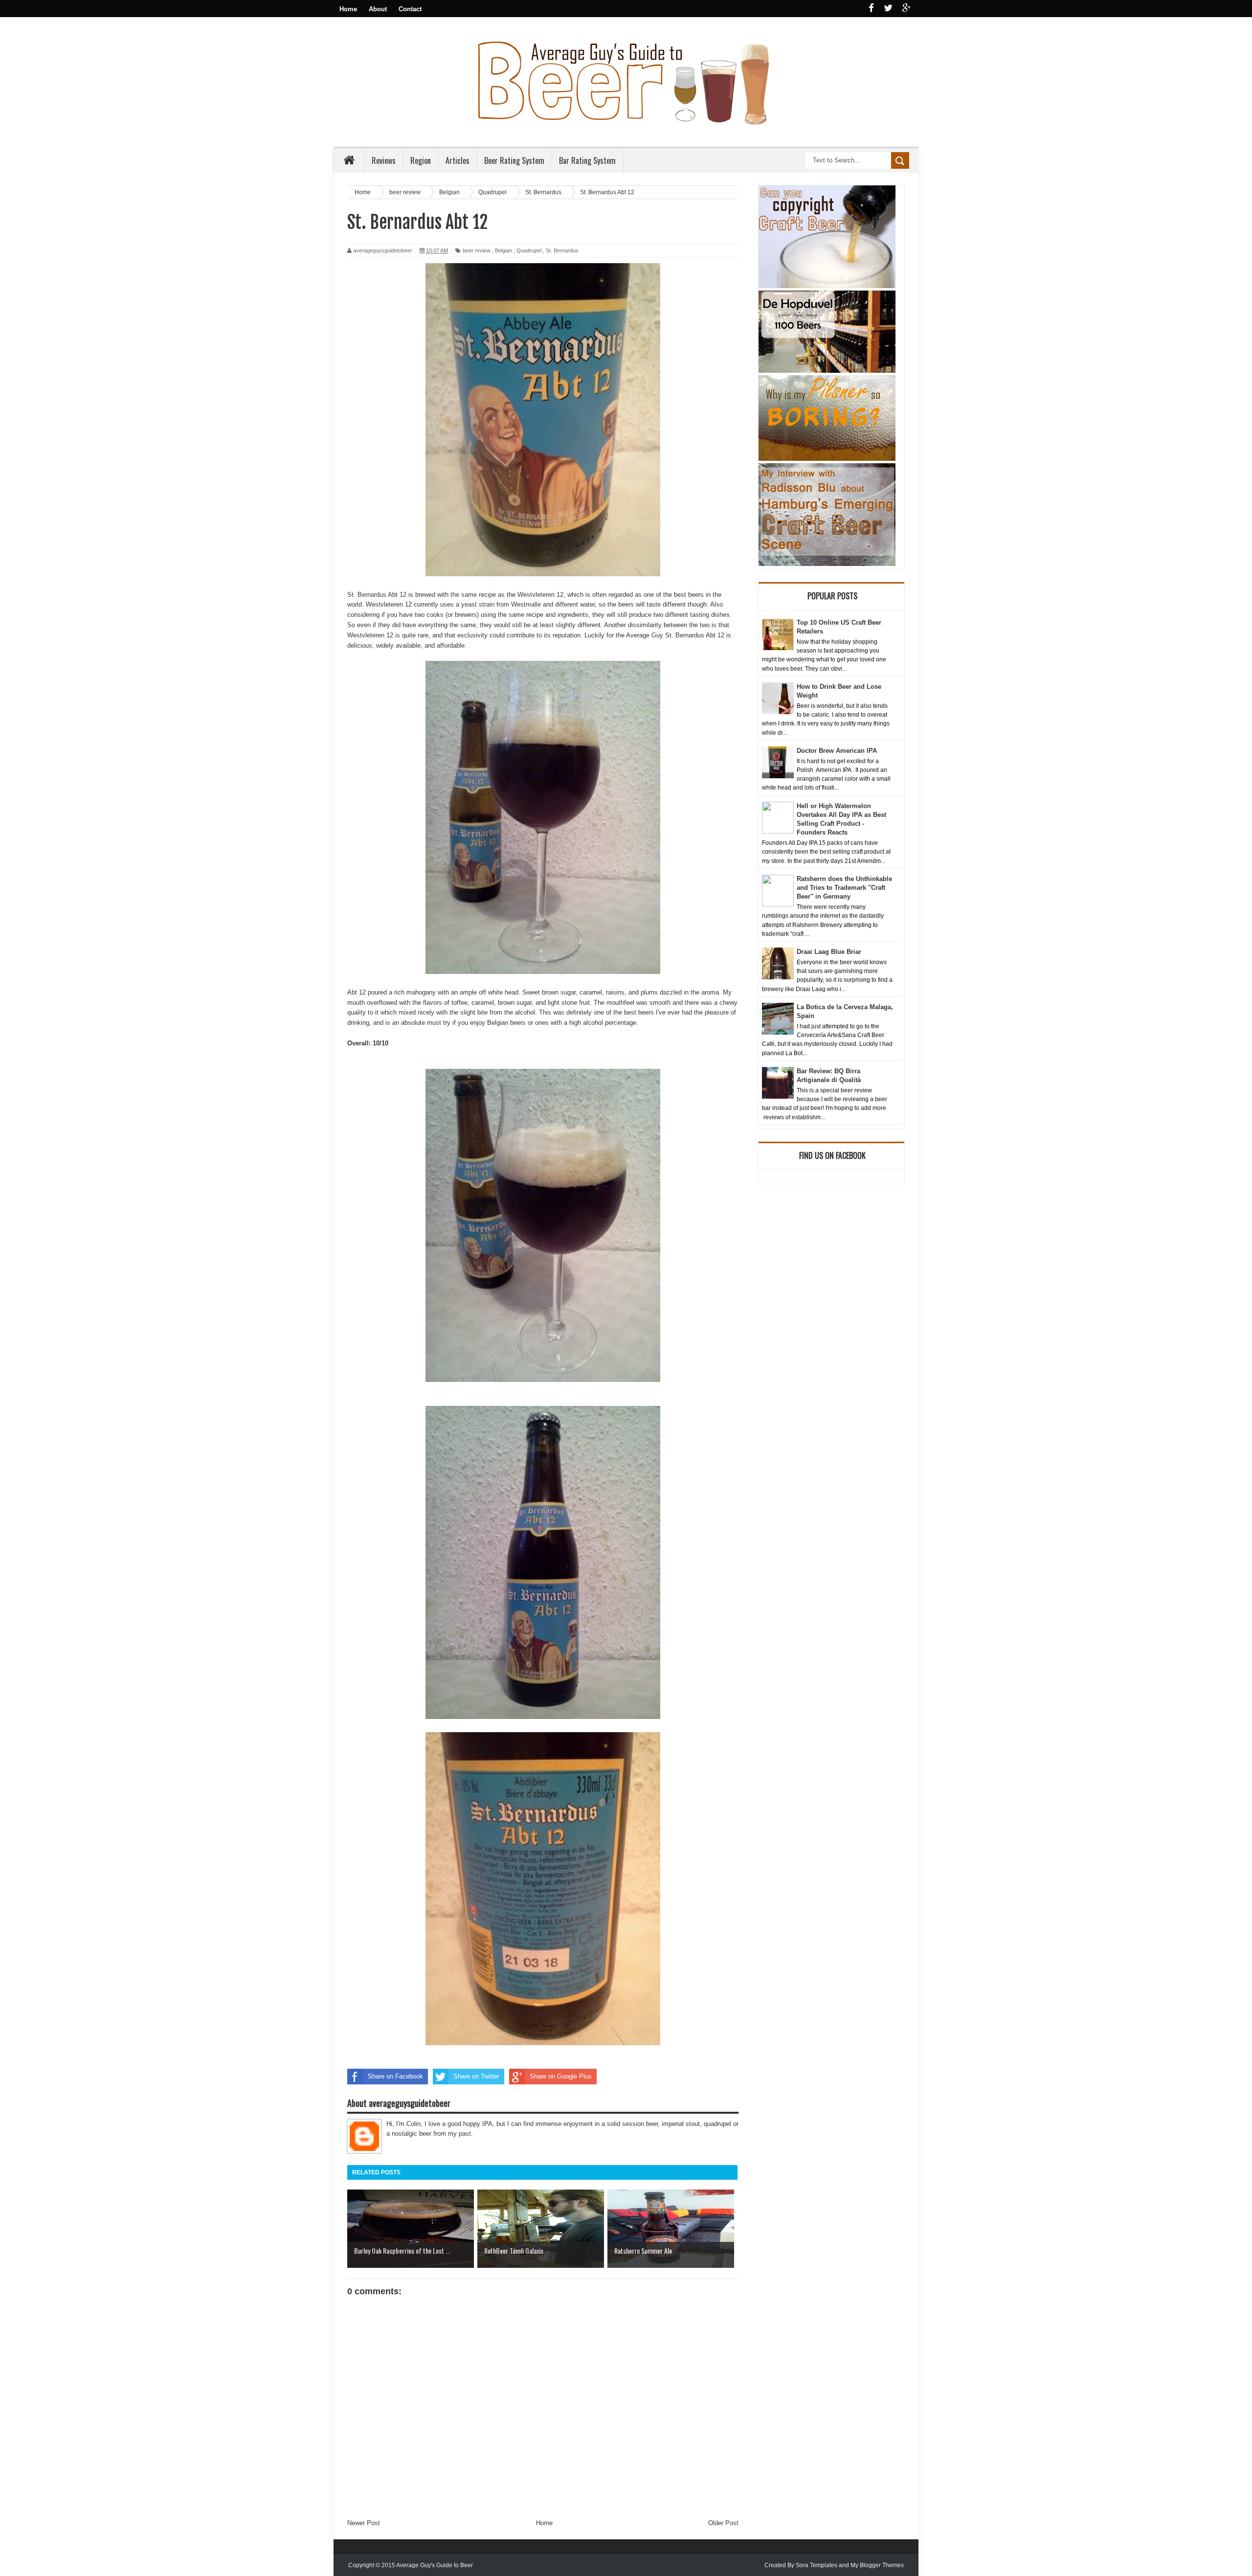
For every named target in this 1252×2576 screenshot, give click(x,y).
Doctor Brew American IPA (837, 751)
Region (421, 160)
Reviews (384, 160)
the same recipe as (478, 595)
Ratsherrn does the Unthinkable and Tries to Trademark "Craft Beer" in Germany (844, 888)
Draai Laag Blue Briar (829, 952)
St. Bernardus (562, 250)
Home (348, 9)
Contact (410, 9)
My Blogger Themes (877, 2565)
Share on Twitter (476, 2076)
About (378, 9)
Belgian (503, 250)
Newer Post (364, 2523)
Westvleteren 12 (540, 595)
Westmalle (526, 604)
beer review (477, 250)
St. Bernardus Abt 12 (377, 595)
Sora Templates (816, 2565)
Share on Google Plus (561, 2076)
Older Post (723, 2523)
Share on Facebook (395, 2076)
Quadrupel (529, 250)
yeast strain (478, 604)
